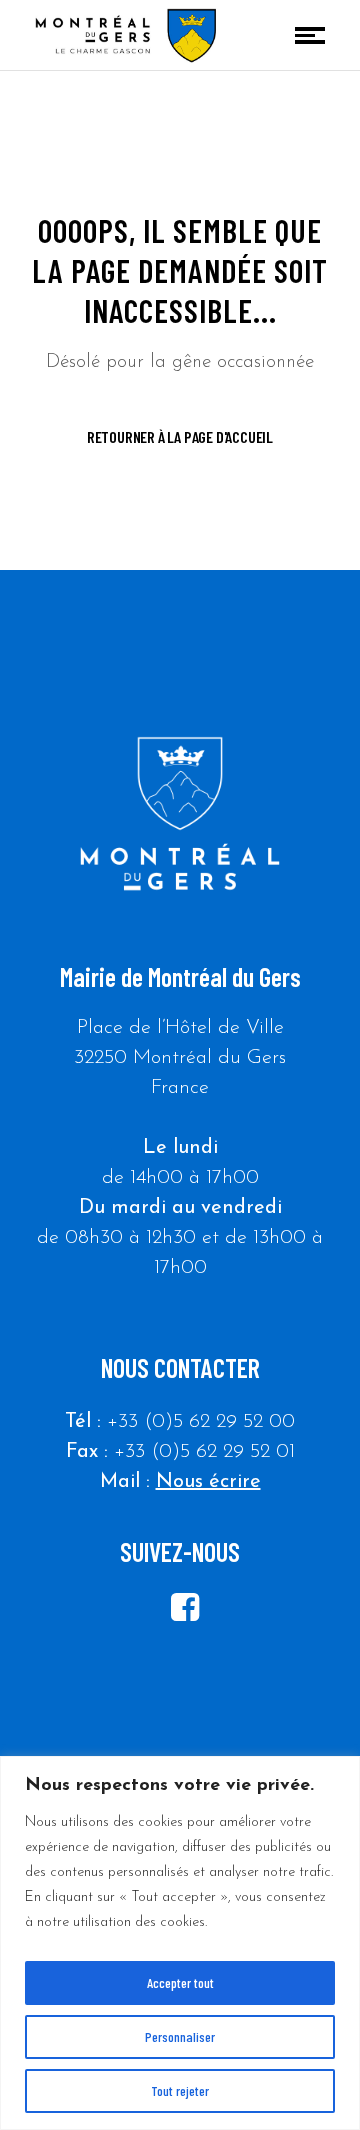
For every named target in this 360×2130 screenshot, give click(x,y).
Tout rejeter (180, 2090)
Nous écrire (208, 1482)
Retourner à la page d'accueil (180, 437)
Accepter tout (180, 1982)
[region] (180, 1943)
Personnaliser (180, 2036)
